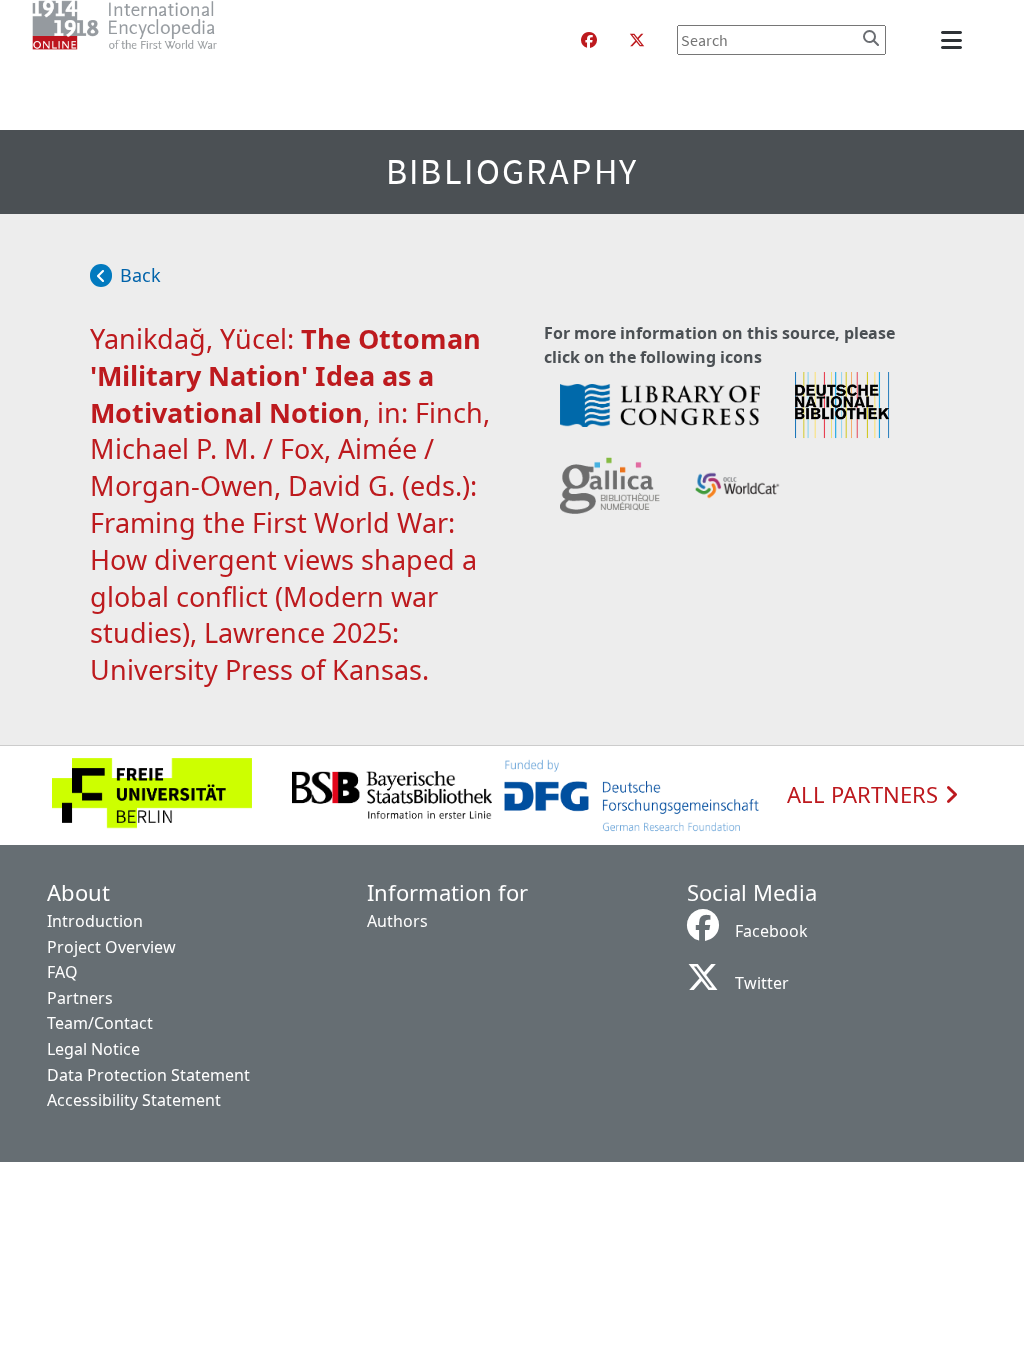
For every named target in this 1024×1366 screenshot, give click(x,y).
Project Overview (111, 947)
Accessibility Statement (134, 1100)
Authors (397, 921)
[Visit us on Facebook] (589, 40)
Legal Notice (93, 1049)
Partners (80, 998)
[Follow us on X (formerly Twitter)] (637, 40)
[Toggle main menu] (955, 40)
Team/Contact (100, 1023)
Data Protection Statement (148, 1075)
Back (140, 275)
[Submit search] (871, 38)
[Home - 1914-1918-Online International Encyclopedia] (164, 40)
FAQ (62, 972)
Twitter (762, 983)
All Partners (865, 795)
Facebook (771, 931)
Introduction (95, 921)
